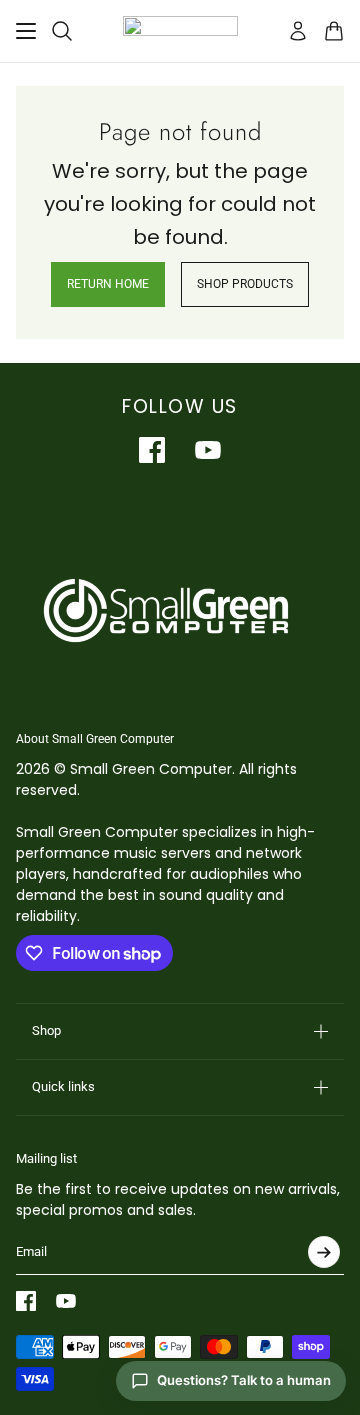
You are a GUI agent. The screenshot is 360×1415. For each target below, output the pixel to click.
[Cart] (334, 31)
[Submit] (324, 1252)
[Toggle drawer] (26, 31)
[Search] (62, 31)
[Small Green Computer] (180, 31)
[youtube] (208, 450)
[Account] (298, 31)
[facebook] (152, 450)
